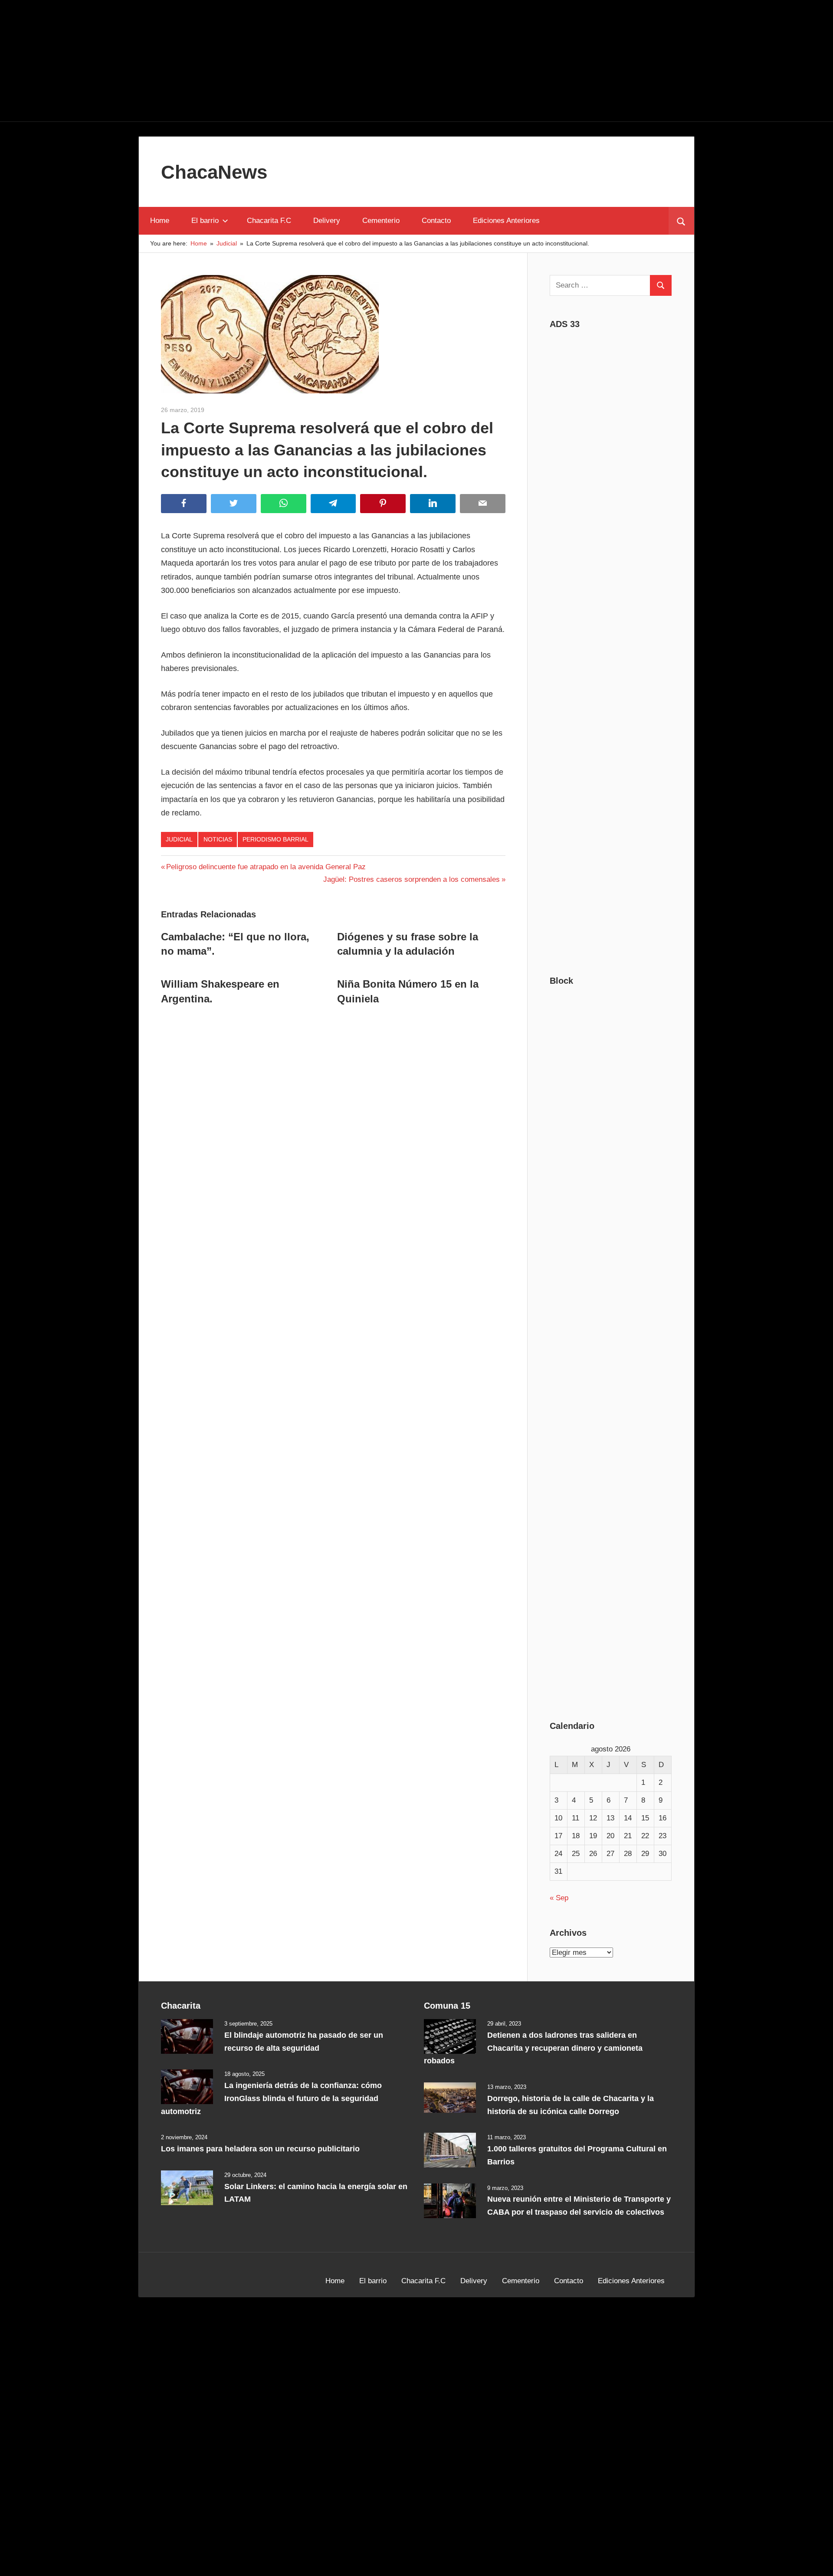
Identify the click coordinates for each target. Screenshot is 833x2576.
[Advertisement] (416, 61)
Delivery (327, 221)
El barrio (205, 221)
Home (160, 221)
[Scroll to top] (819, 2562)
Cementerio (381, 221)
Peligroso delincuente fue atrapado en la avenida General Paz (266, 867)
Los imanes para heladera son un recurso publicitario (260, 2149)
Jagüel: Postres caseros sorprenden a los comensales (412, 879)
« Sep (559, 1898)
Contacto (436, 221)
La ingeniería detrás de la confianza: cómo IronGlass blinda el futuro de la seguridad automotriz (271, 2098)
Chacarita (181, 2006)
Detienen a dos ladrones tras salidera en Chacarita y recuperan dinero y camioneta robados (533, 2048)
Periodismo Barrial (275, 839)
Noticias (218, 839)
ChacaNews (214, 172)
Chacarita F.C (269, 221)
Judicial (179, 839)
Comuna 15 (447, 2006)
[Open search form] (681, 221)
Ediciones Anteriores (506, 221)
